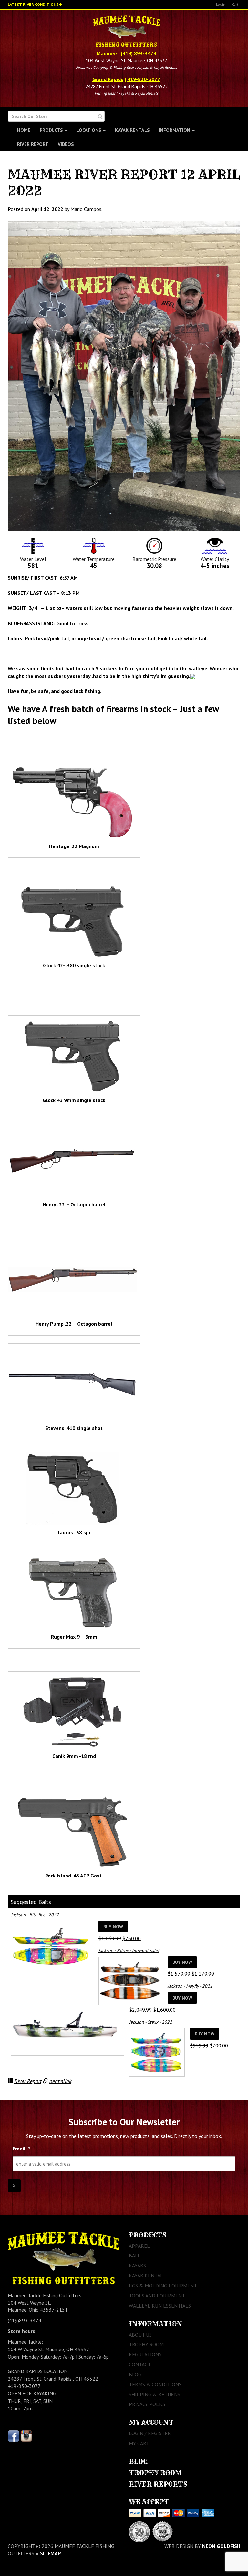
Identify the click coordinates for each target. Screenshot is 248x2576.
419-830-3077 (144, 79)
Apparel (139, 2246)
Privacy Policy (147, 2404)
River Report (33, 144)
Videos (66, 144)
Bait (134, 2255)
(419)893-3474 (25, 2320)
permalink (60, 2081)
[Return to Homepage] (126, 32)
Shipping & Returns (155, 2394)
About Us (140, 2335)
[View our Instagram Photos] (26, 2435)
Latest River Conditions (33, 4)
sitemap (51, 2553)
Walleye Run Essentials (160, 2306)
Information (175, 130)
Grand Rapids (108, 79)
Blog (135, 2374)
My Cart (139, 2443)
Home (24, 130)
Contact (140, 2364)
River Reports (158, 2484)
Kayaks (137, 2266)
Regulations (145, 2354)
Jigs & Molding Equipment (163, 2286)
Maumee (107, 53)
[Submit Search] (100, 116)
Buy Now (113, 1927)
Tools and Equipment (157, 2296)
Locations (89, 130)
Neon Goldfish (221, 2546)
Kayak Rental (146, 2276)
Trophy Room (146, 2344)
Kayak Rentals (132, 130)
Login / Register (150, 2433)
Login (221, 4)
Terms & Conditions (155, 2384)
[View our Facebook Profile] (13, 2435)
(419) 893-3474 (139, 53)
